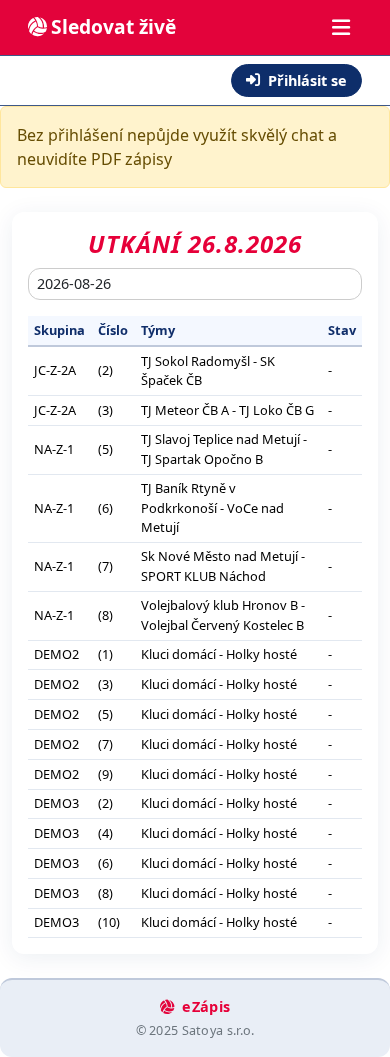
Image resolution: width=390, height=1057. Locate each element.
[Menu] (341, 27)
